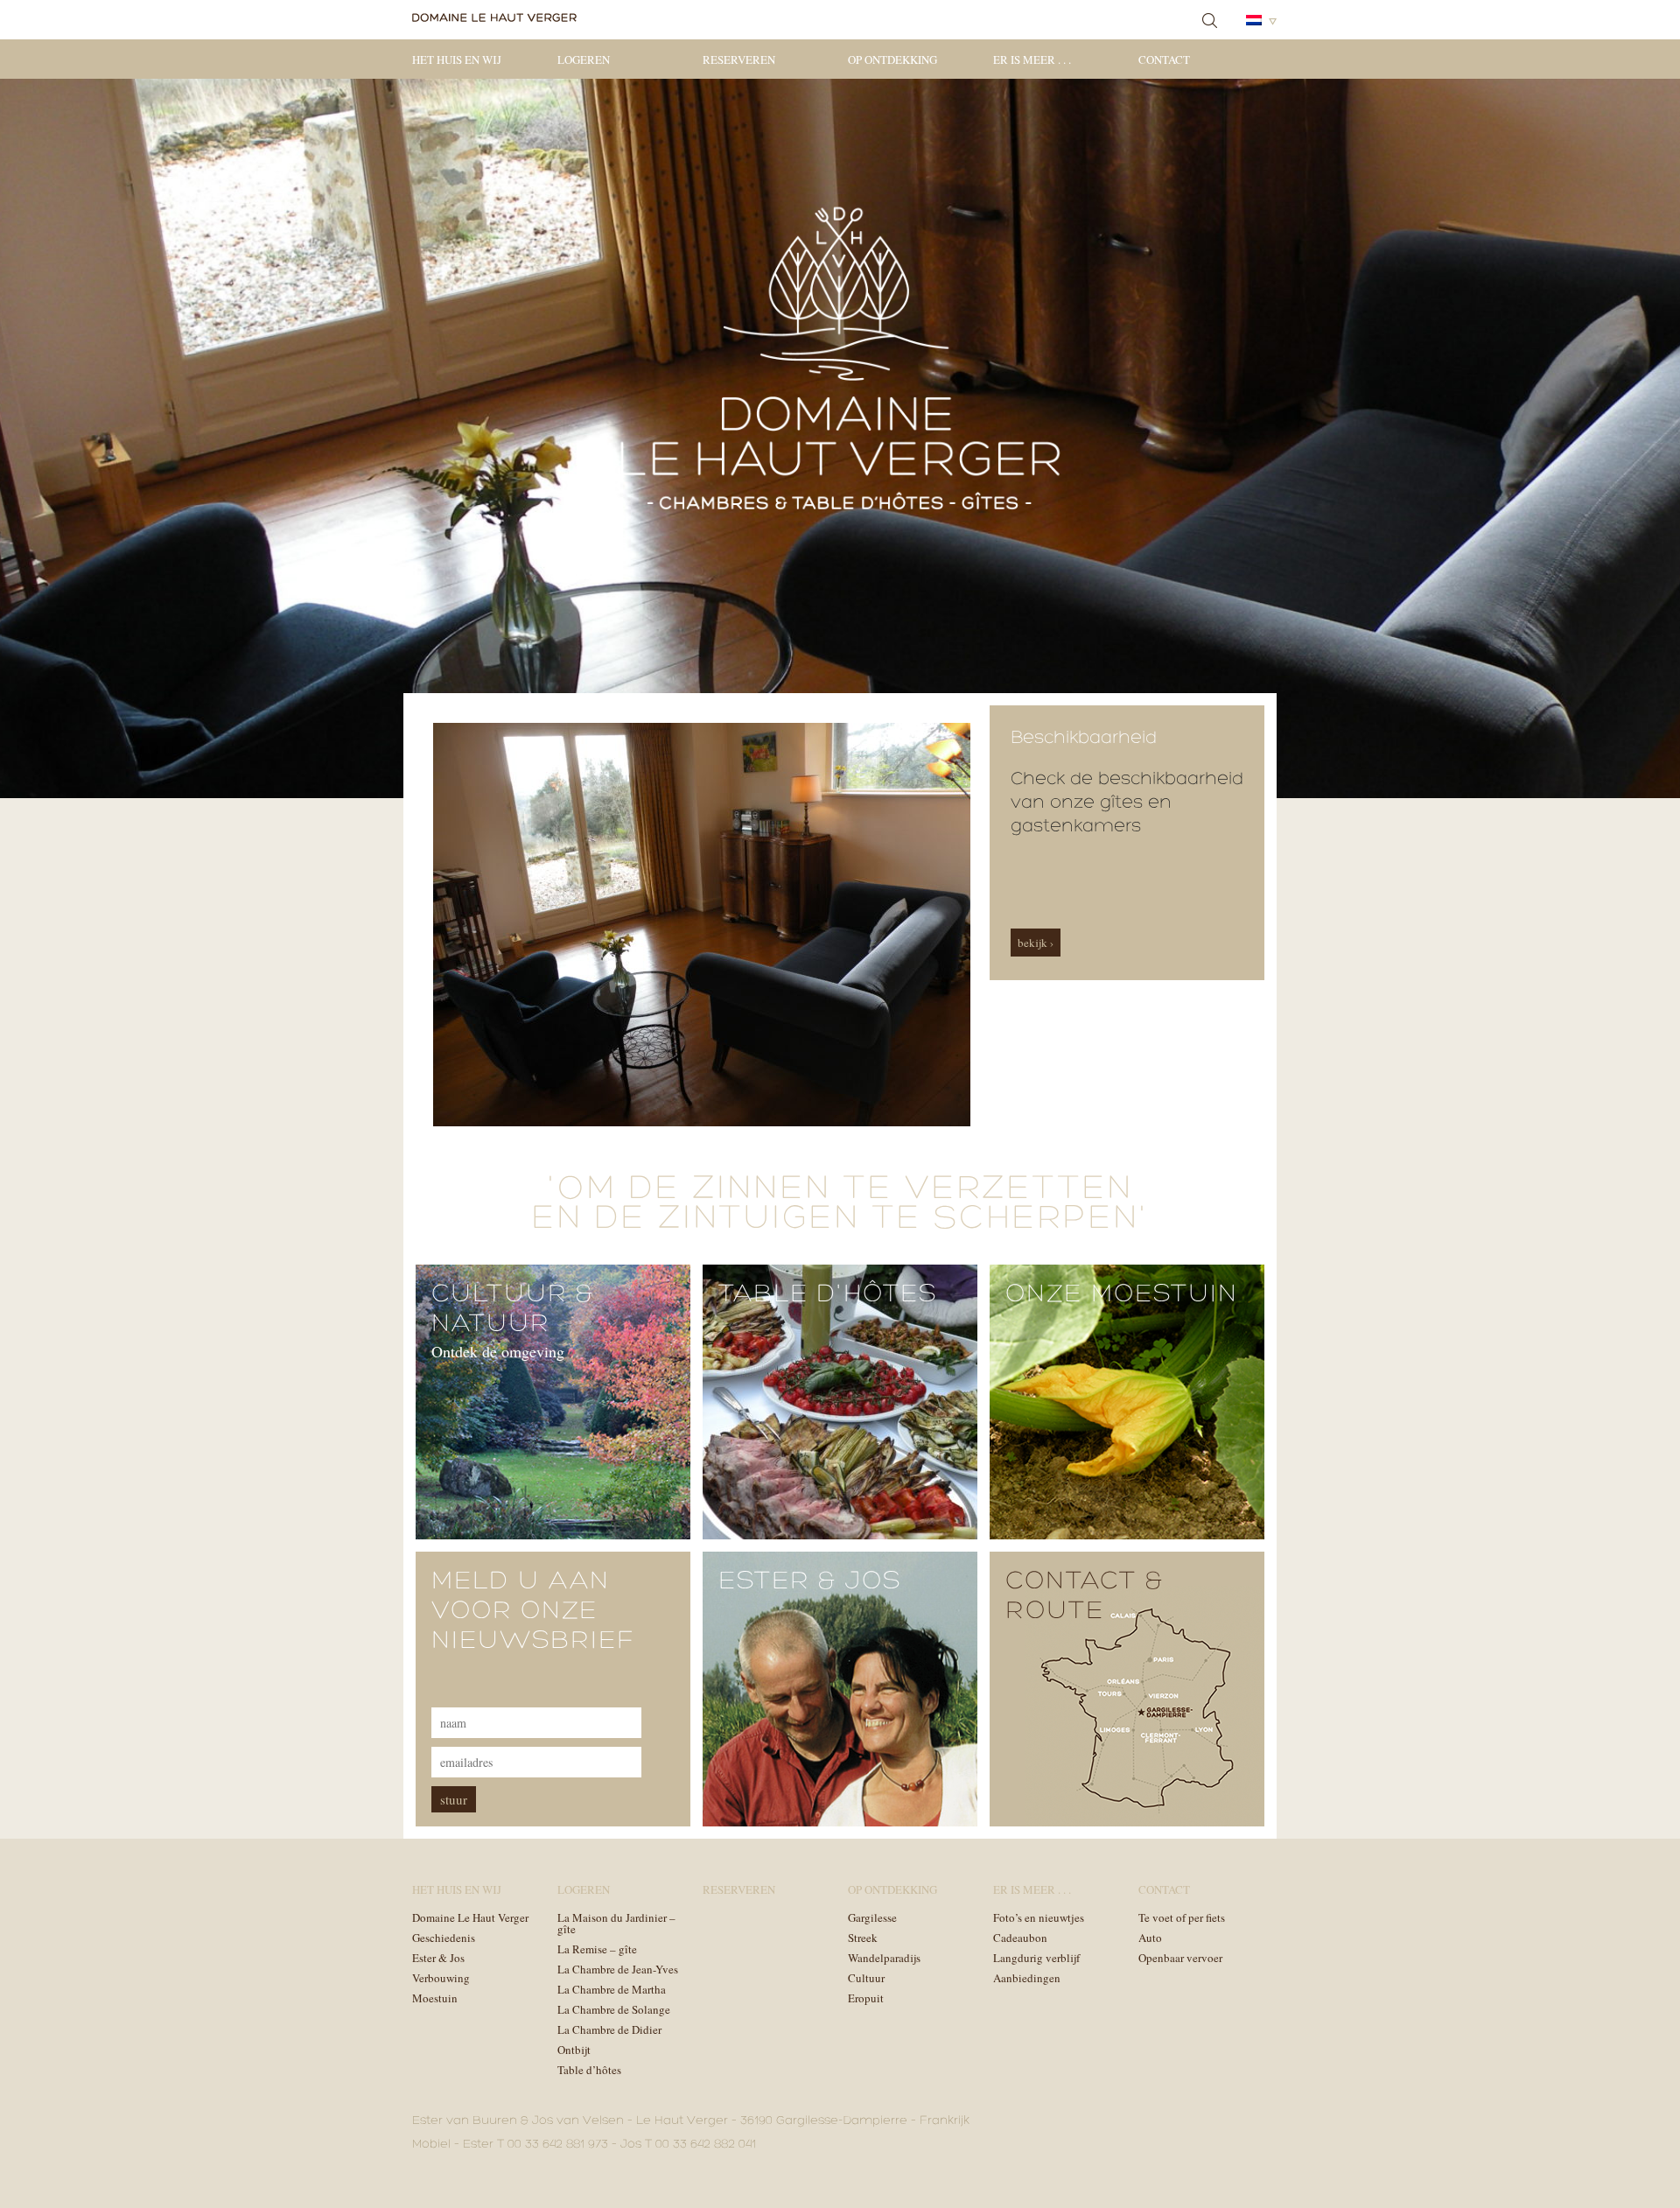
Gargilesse (872, 1917)
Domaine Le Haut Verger (470, 1917)
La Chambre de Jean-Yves (618, 1969)
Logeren (584, 60)
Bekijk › (1036, 943)
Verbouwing (441, 1978)
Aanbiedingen (1027, 1978)
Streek (863, 1938)
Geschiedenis (444, 1938)
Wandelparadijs (884, 1958)
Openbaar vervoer (1180, 1958)
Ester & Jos (438, 1958)
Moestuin (435, 1998)
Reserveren (739, 60)
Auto (1150, 1938)
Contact (1164, 60)
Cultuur (866, 1978)
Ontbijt (574, 2050)
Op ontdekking (892, 60)
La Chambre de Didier (609, 2029)
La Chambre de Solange (614, 2009)
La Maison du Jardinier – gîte (616, 1923)
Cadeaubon (1020, 1938)
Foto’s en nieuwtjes (1039, 1917)
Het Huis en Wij (457, 60)
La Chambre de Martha (612, 1989)
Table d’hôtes (589, 2070)
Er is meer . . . (1032, 60)
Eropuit (866, 1998)
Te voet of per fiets (1182, 1917)
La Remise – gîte (597, 1949)
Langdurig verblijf (1036, 1958)
